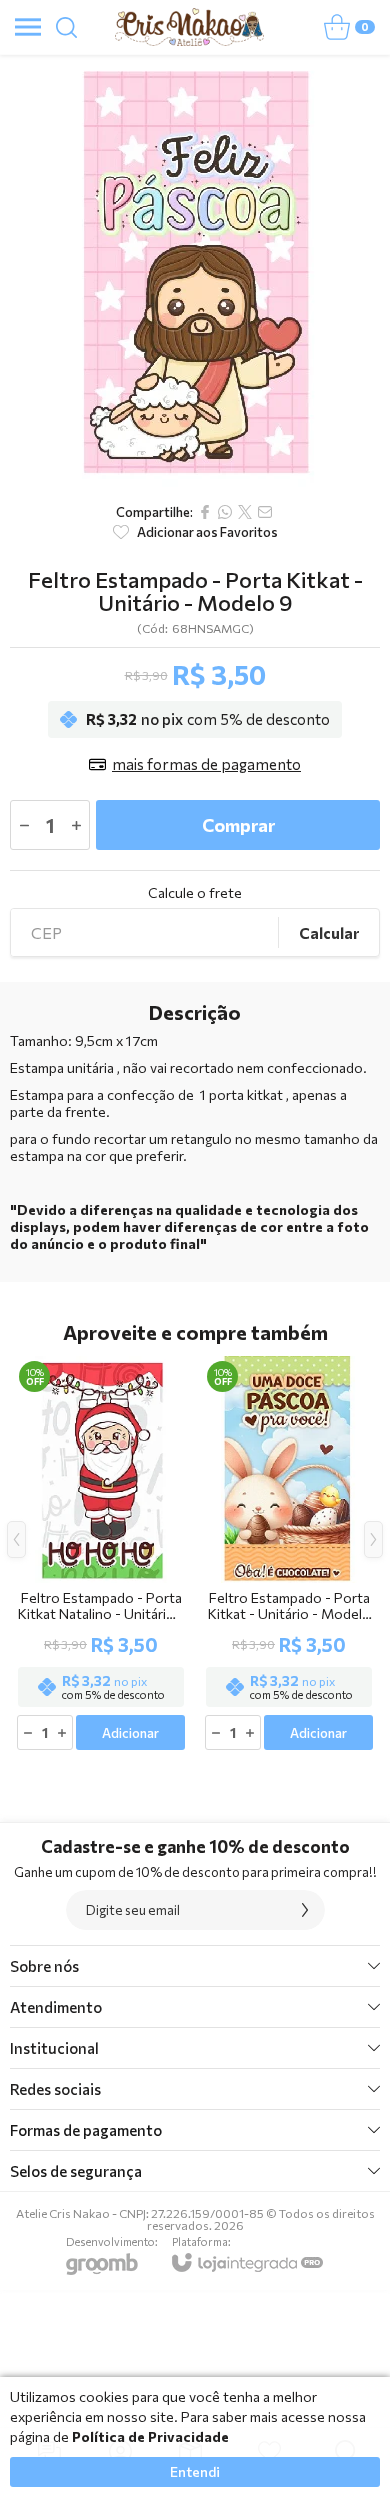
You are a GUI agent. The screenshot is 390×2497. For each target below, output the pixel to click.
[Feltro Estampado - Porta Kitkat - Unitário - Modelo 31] (289, 1554)
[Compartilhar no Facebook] (205, 512)
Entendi (195, 2471)
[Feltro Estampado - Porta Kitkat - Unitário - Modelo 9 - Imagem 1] (195, 273)
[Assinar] (305, 1910)
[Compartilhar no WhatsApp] (225, 512)
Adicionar (130, 1733)
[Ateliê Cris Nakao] (189, 27)
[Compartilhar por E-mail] (265, 512)
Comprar (238, 825)
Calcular (329, 933)
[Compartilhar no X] (245, 512)
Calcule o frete (195, 893)
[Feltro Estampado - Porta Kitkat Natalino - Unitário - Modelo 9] (101, 1554)
